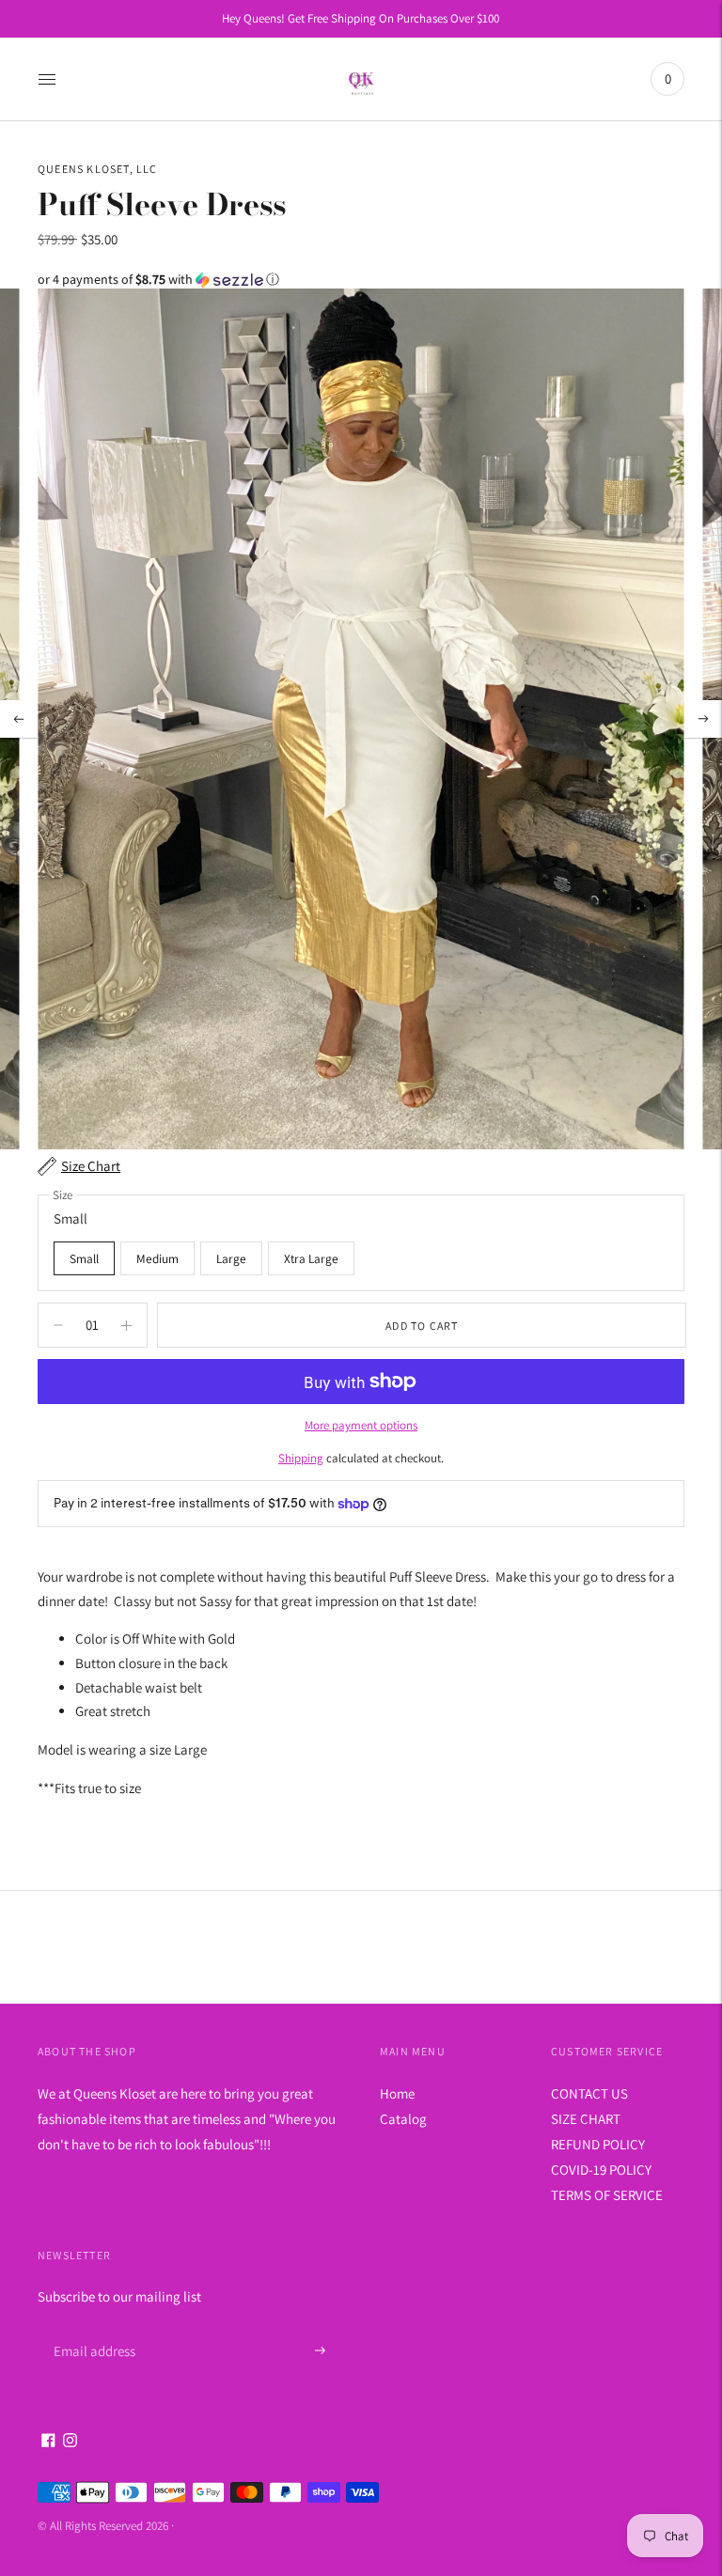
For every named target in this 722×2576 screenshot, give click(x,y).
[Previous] (19, 719)
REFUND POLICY (598, 2144)
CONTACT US (589, 2093)
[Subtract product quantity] (126, 1325)
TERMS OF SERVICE (607, 2195)
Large (231, 1258)
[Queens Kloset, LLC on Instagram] (70, 2442)
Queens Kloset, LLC (98, 169)
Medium (157, 1258)
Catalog (403, 2119)
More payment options (361, 1425)
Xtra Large (311, 1258)
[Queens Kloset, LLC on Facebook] (48, 2442)
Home (397, 2093)
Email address (92, 2328)
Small (84, 1258)
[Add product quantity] (58, 1325)
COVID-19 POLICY (601, 2170)
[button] (361, 280)
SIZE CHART (586, 2119)
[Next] (703, 719)
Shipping (301, 1458)
